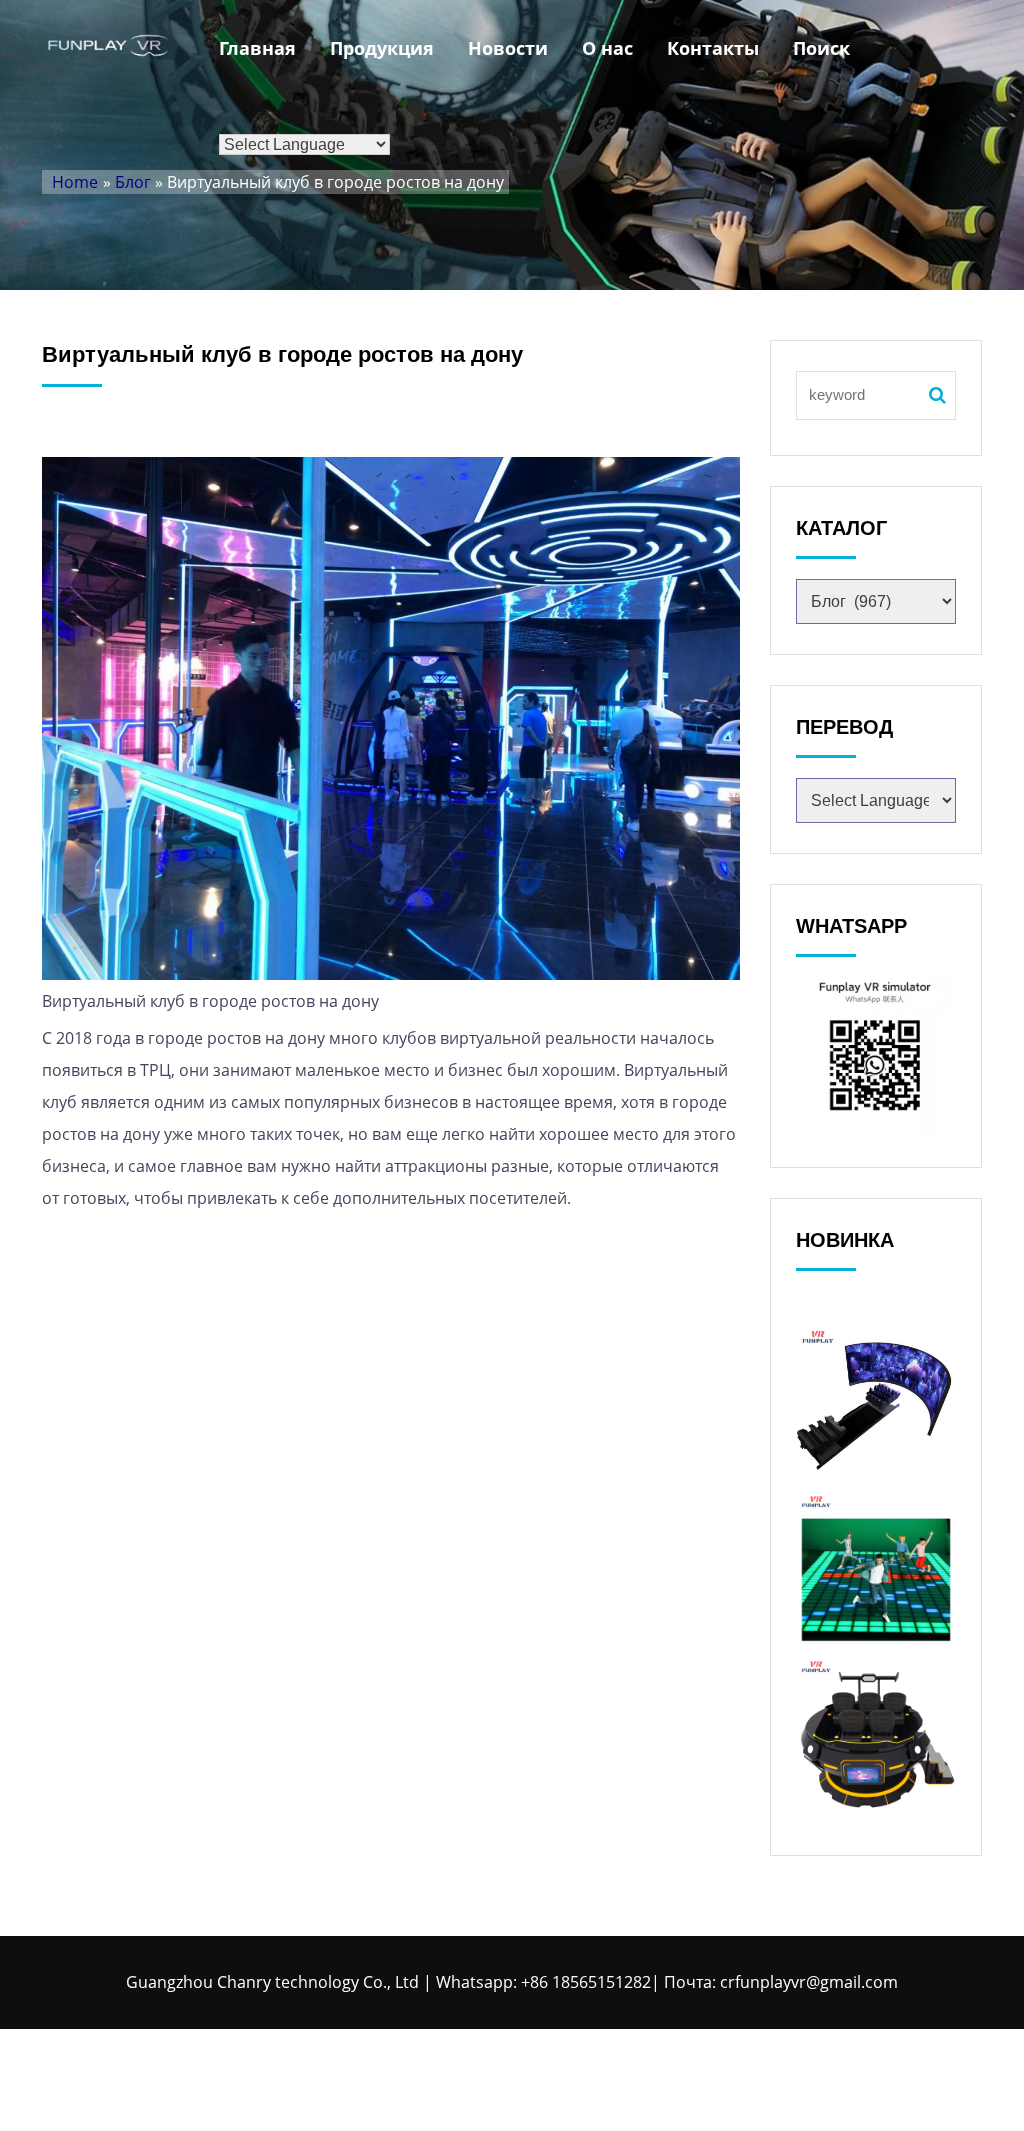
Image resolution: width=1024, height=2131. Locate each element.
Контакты (713, 48)
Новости (508, 48)
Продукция (382, 48)
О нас (607, 48)
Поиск (821, 48)
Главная (257, 48)
